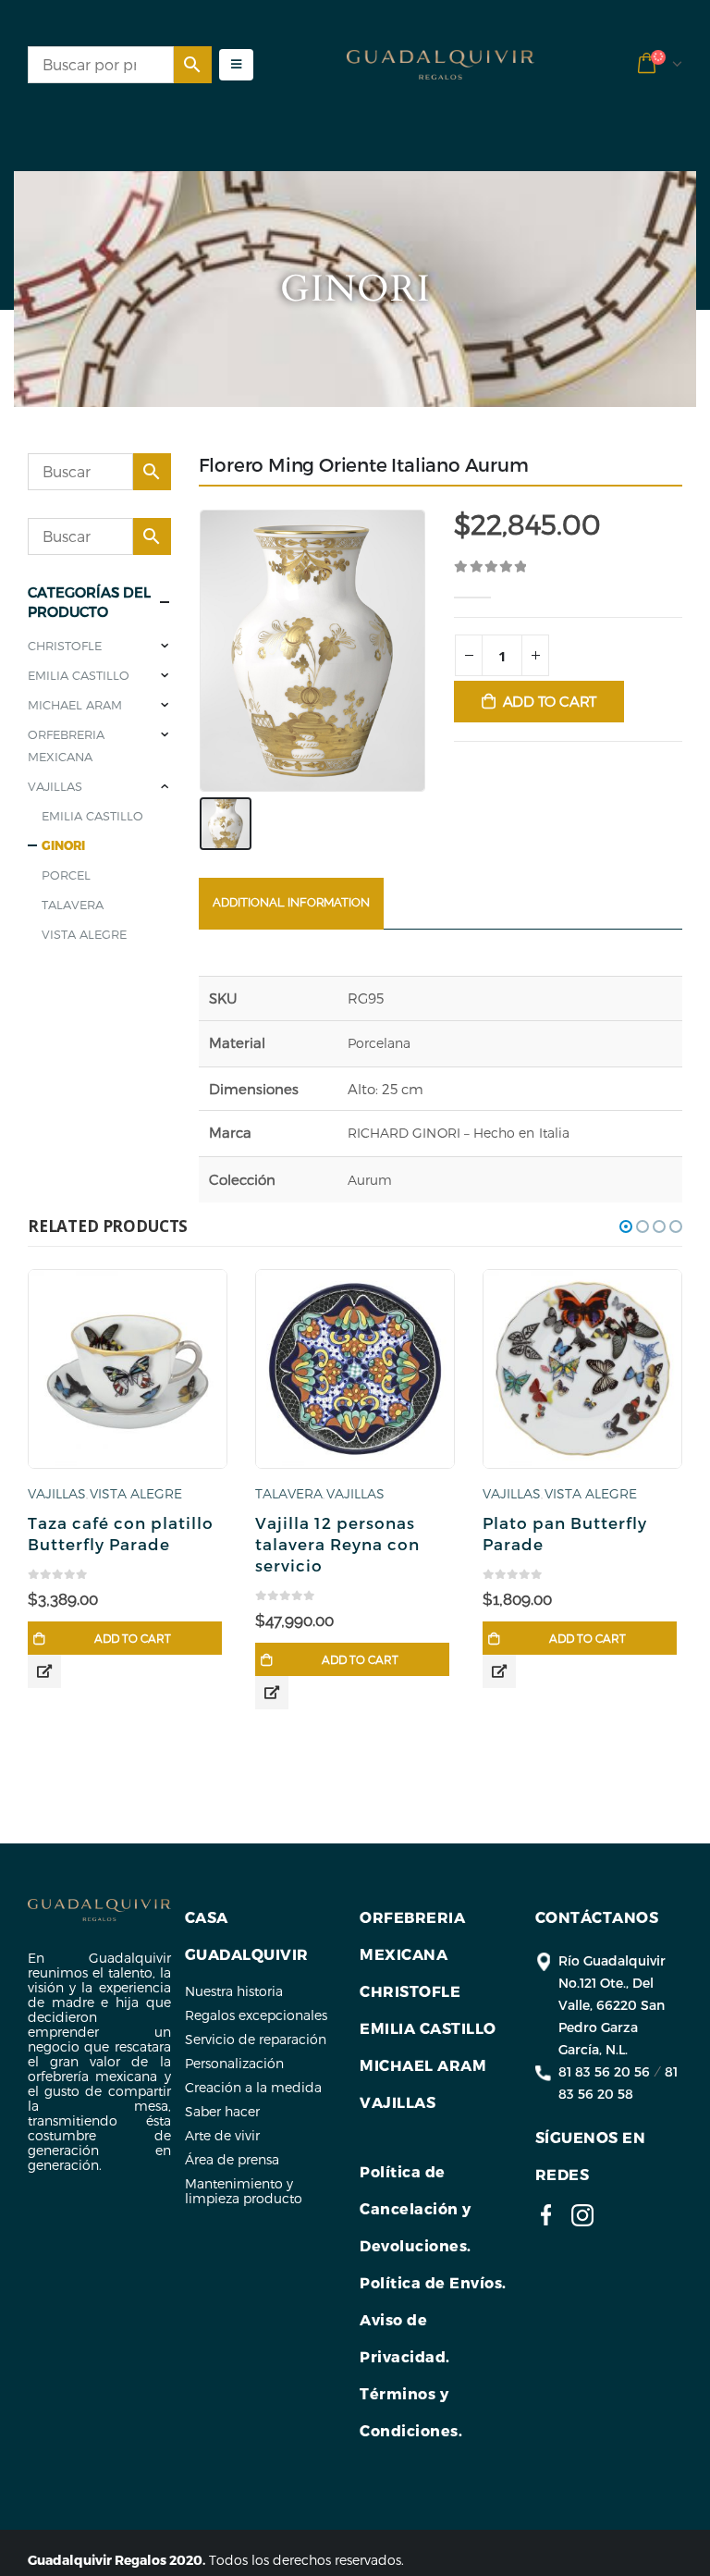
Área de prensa (232, 2159)
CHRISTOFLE (65, 646)
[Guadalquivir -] (441, 65)
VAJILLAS (55, 786)
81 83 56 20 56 (604, 2071)
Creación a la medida (253, 2087)
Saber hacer (222, 2111)
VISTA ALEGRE (84, 934)
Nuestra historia (234, 1991)
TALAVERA (73, 905)
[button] (626, 1226)
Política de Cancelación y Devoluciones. (416, 2208)
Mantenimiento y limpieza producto (244, 2191)
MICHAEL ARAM (75, 705)
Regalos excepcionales (256, 2015)
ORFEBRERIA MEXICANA (66, 746)
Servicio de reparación (256, 2039)
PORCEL (66, 875)
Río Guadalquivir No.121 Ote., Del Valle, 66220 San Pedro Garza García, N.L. (612, 2005)
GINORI (63, 845)
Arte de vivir (222, 2135)
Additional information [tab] (291, 902)
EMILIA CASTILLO (79, 675)
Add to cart (550, 701)
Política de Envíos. (433, 2282)
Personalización (234, 2063)
